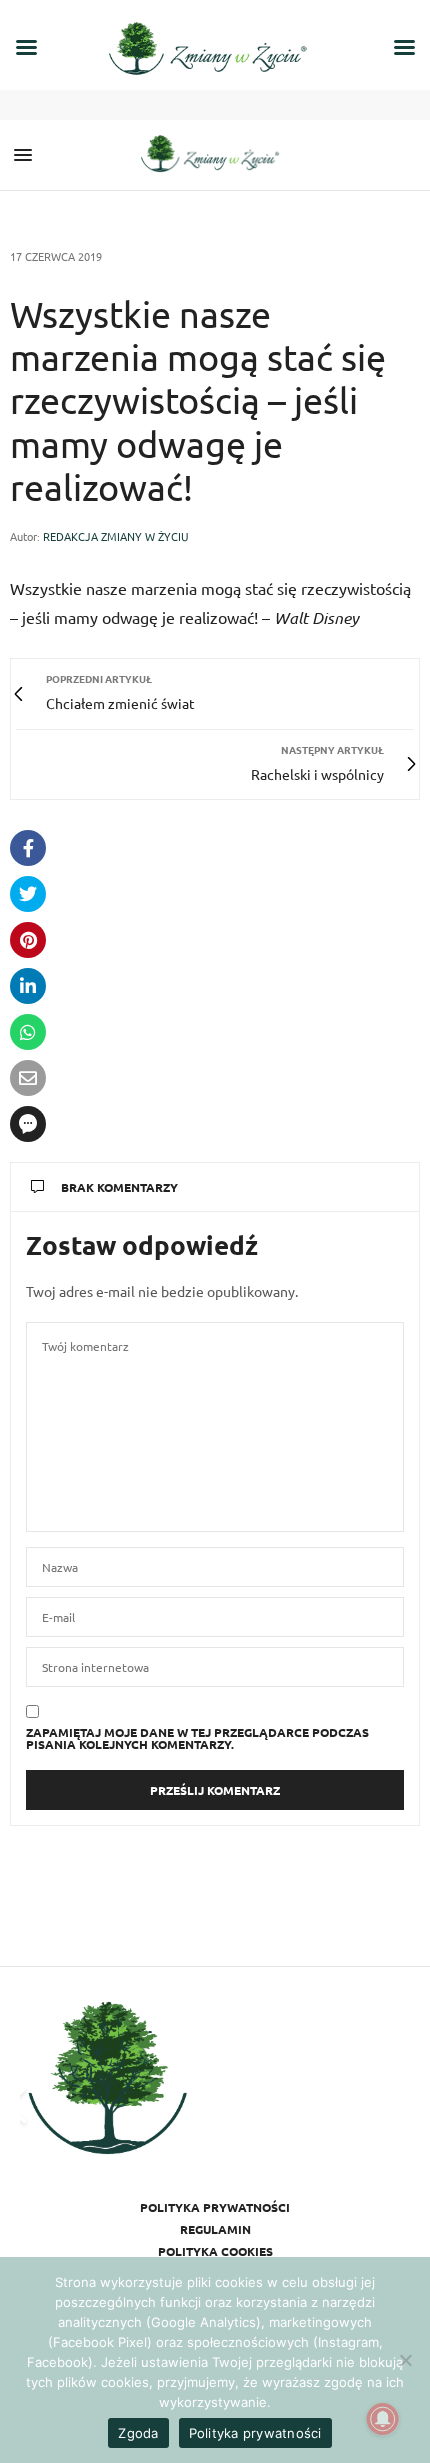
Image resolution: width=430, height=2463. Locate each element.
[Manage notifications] (383, 2419)
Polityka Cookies (215, 2251)
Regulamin (215, 2229)
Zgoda (138, 2433)
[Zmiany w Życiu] (215, 155)
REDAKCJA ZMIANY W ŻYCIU (116, 536)
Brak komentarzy (119, 1187)
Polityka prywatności (215, 2207)
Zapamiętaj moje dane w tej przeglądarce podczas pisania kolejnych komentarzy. (197, 1738)
